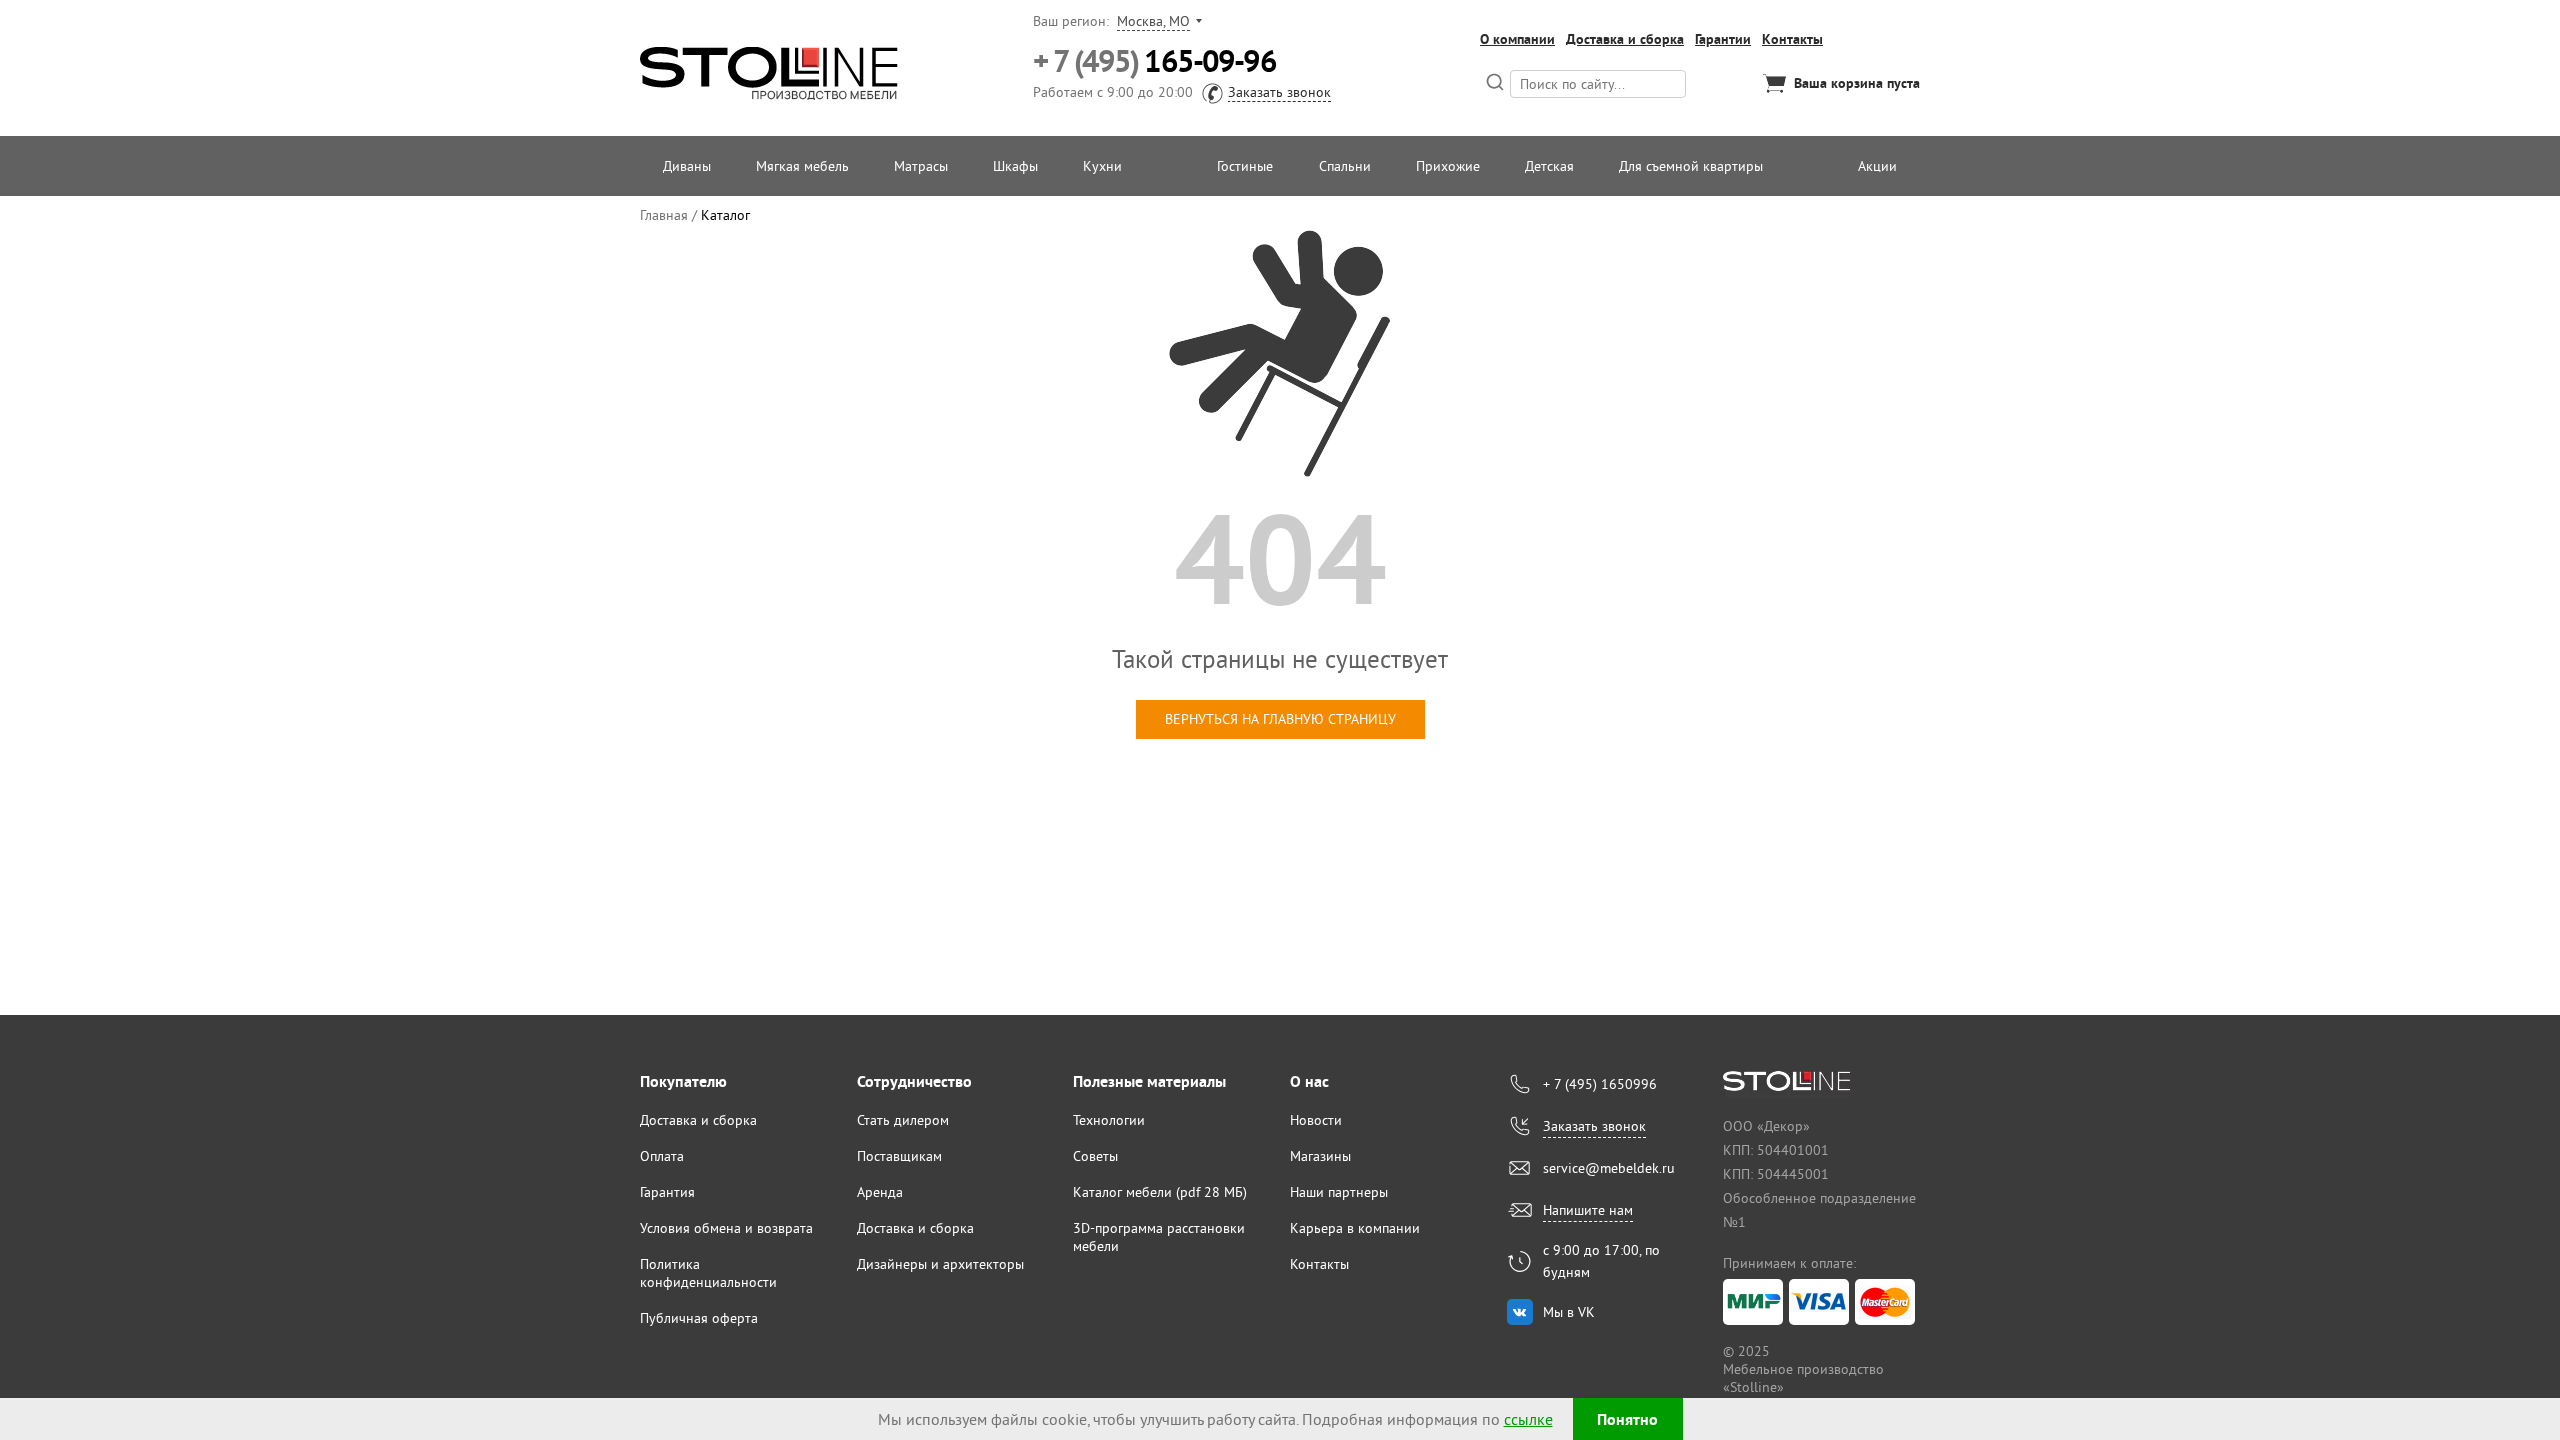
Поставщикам (899, 1156)
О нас (1309, 1081)
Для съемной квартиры (1691, 166)
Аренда (880, 1192)
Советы (1095, 1156)
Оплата (662, 1156)
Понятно (1627, 1419)
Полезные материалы (1149, 1081)
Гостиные (1245, 166)
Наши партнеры (1339, 1192)
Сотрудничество (914, 1081)
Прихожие (1448, 166)
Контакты (1792, 39)
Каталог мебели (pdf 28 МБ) (1160, 1192)
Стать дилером (903, 1120)
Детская (1549, 166)
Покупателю (683, 1081)
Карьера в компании (1355, 1228)
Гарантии (1723, 39)
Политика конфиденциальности (708, 1273)
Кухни (1102, 166)
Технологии (1109, 1120)
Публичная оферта (699, 1318)
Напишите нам (1588, 1210)
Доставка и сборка (1625, 39)
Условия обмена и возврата (726, 1228)
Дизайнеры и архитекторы (940, 1264)
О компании (1517, 39)
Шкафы (1015, 166)
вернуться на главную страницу (1280, 719)
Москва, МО (1153, 21)
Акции (1877, 166)
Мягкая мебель (802, 166)
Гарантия (667, 1192)
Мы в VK (1569, 1312)
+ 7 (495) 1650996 (1600, 1084)
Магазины (1320, 1156)
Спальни (1345, 166)
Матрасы (921, 166)
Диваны (687, 166)
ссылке (1528, 1419)
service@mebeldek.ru (1609, 1168)
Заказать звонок (1279, 92)
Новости (1316, 1120)
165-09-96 (1154, 61)
